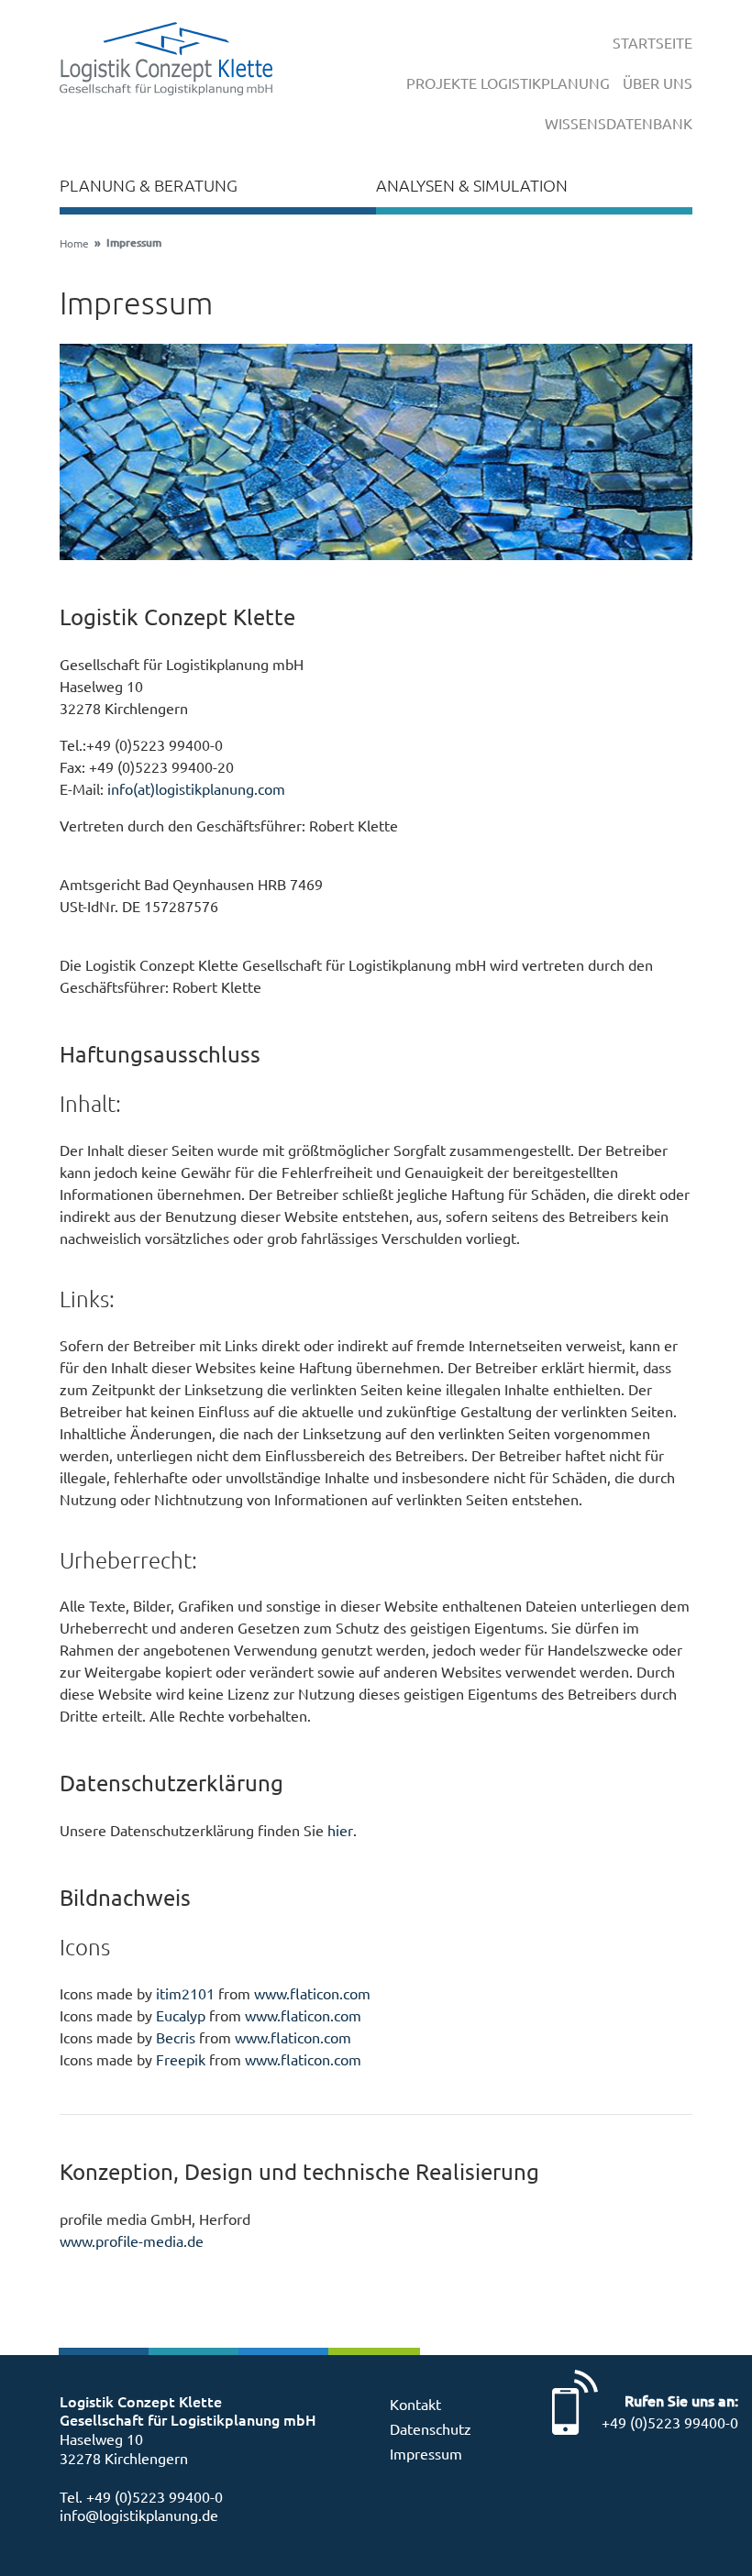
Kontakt (415, 2404)
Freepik (181, 2059)
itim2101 (185, 1993)
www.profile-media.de (132, 2240)
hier (340, 1830)
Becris (176, 2037)
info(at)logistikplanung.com (196, 788)
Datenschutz (431, 2428)
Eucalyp (181, 2015)
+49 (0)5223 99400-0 (155, 2496)
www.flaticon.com (312, 1993)
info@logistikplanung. (131, 2515)
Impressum (426, 2453)
